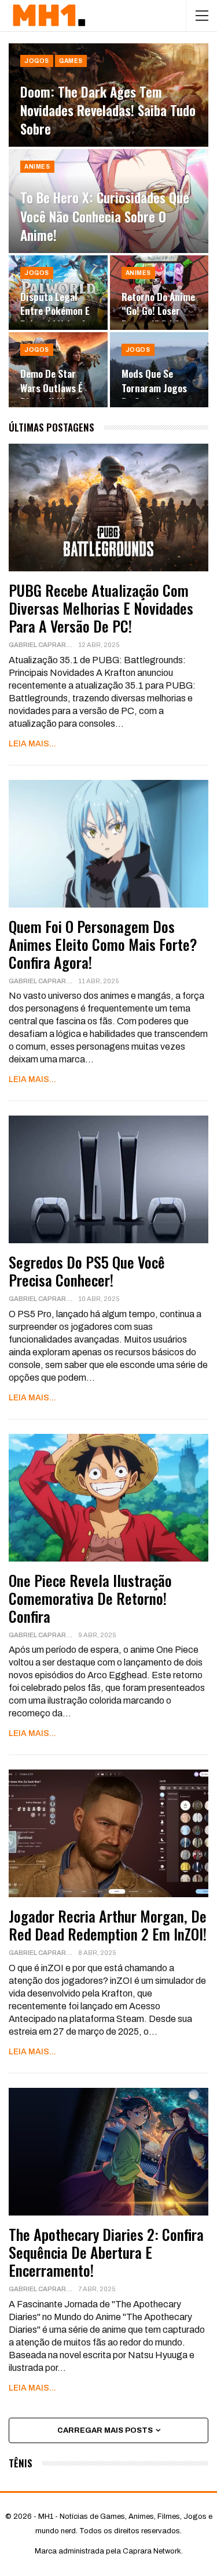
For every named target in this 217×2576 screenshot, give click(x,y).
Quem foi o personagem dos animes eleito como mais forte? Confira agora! (103, 944)
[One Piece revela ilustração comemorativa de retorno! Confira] (108, 1498)
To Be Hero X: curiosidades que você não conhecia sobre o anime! (105, 216)
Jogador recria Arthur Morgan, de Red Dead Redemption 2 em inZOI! (108, 1925)
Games (71, 61)
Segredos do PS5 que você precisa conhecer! (87, 1271)
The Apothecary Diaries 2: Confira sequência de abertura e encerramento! (106, 2252)
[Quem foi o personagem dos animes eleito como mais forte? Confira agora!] (108, 844)
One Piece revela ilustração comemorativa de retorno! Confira (90, 1598)
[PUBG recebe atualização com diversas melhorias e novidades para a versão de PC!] (108, 508)
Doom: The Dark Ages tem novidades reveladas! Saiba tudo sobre (108, 110)
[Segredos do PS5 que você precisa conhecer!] (108, 1179)
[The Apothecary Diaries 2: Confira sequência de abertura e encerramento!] (108, 2152)
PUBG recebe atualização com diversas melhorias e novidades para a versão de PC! (101, 608)
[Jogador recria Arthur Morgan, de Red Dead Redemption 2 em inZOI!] (108, 1833)
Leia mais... (32, 744)
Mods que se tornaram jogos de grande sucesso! (154, 394)
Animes (37, 167)
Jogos (37, 61)
